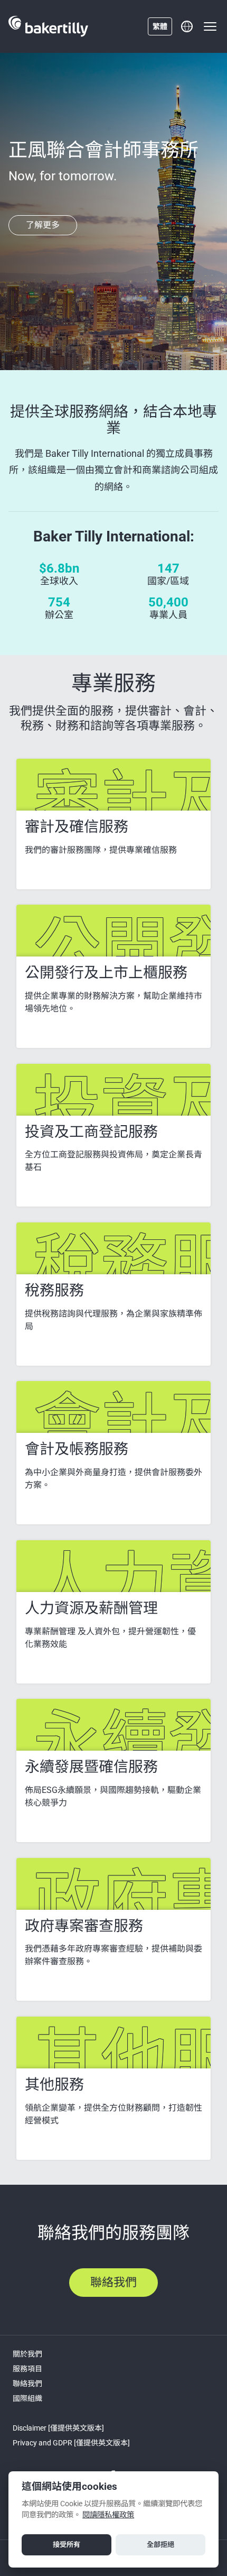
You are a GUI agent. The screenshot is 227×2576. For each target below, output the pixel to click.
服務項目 (27, 2369)
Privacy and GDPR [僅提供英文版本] (71, 2443)
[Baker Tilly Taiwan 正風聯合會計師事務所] (48, 26)
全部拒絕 (160, 2545)
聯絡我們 (27, 2384)
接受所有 (67, 2545)
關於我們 (27, 2354)
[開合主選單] (210, 26)
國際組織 (27, 2398)
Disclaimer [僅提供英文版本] (58, 2428)
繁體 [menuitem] (160, 26)
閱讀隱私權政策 (108, 2515)
